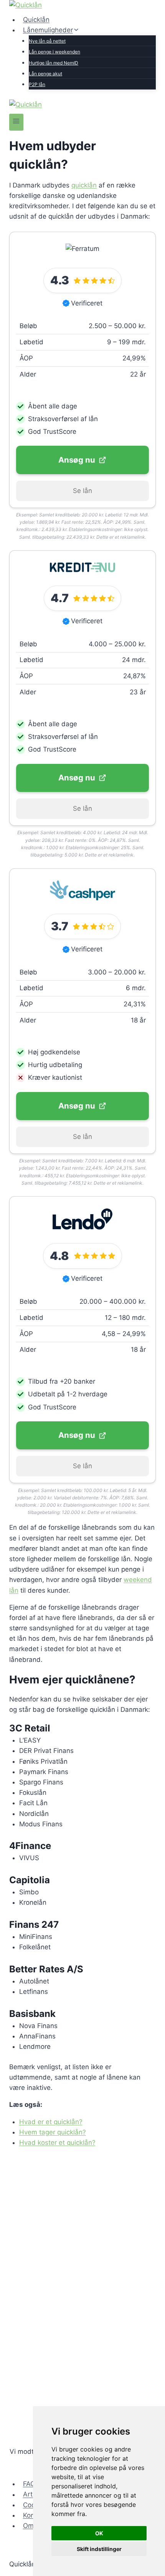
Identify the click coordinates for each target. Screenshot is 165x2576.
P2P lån (37, 84)
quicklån (84, 185)
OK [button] (99, 2533)
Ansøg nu (77, 460)
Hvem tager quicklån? (53, 2132)
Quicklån (36, 20)
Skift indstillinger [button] (99, 2549)
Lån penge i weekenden (54, 52)
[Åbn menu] (16, 122)
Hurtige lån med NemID (54, 63)
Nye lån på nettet (47, 41)
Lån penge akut (45, 74)
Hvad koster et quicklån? (57, 2143)
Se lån (82, 491)
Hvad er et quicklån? (51, 2122)
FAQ (29, 2484)
